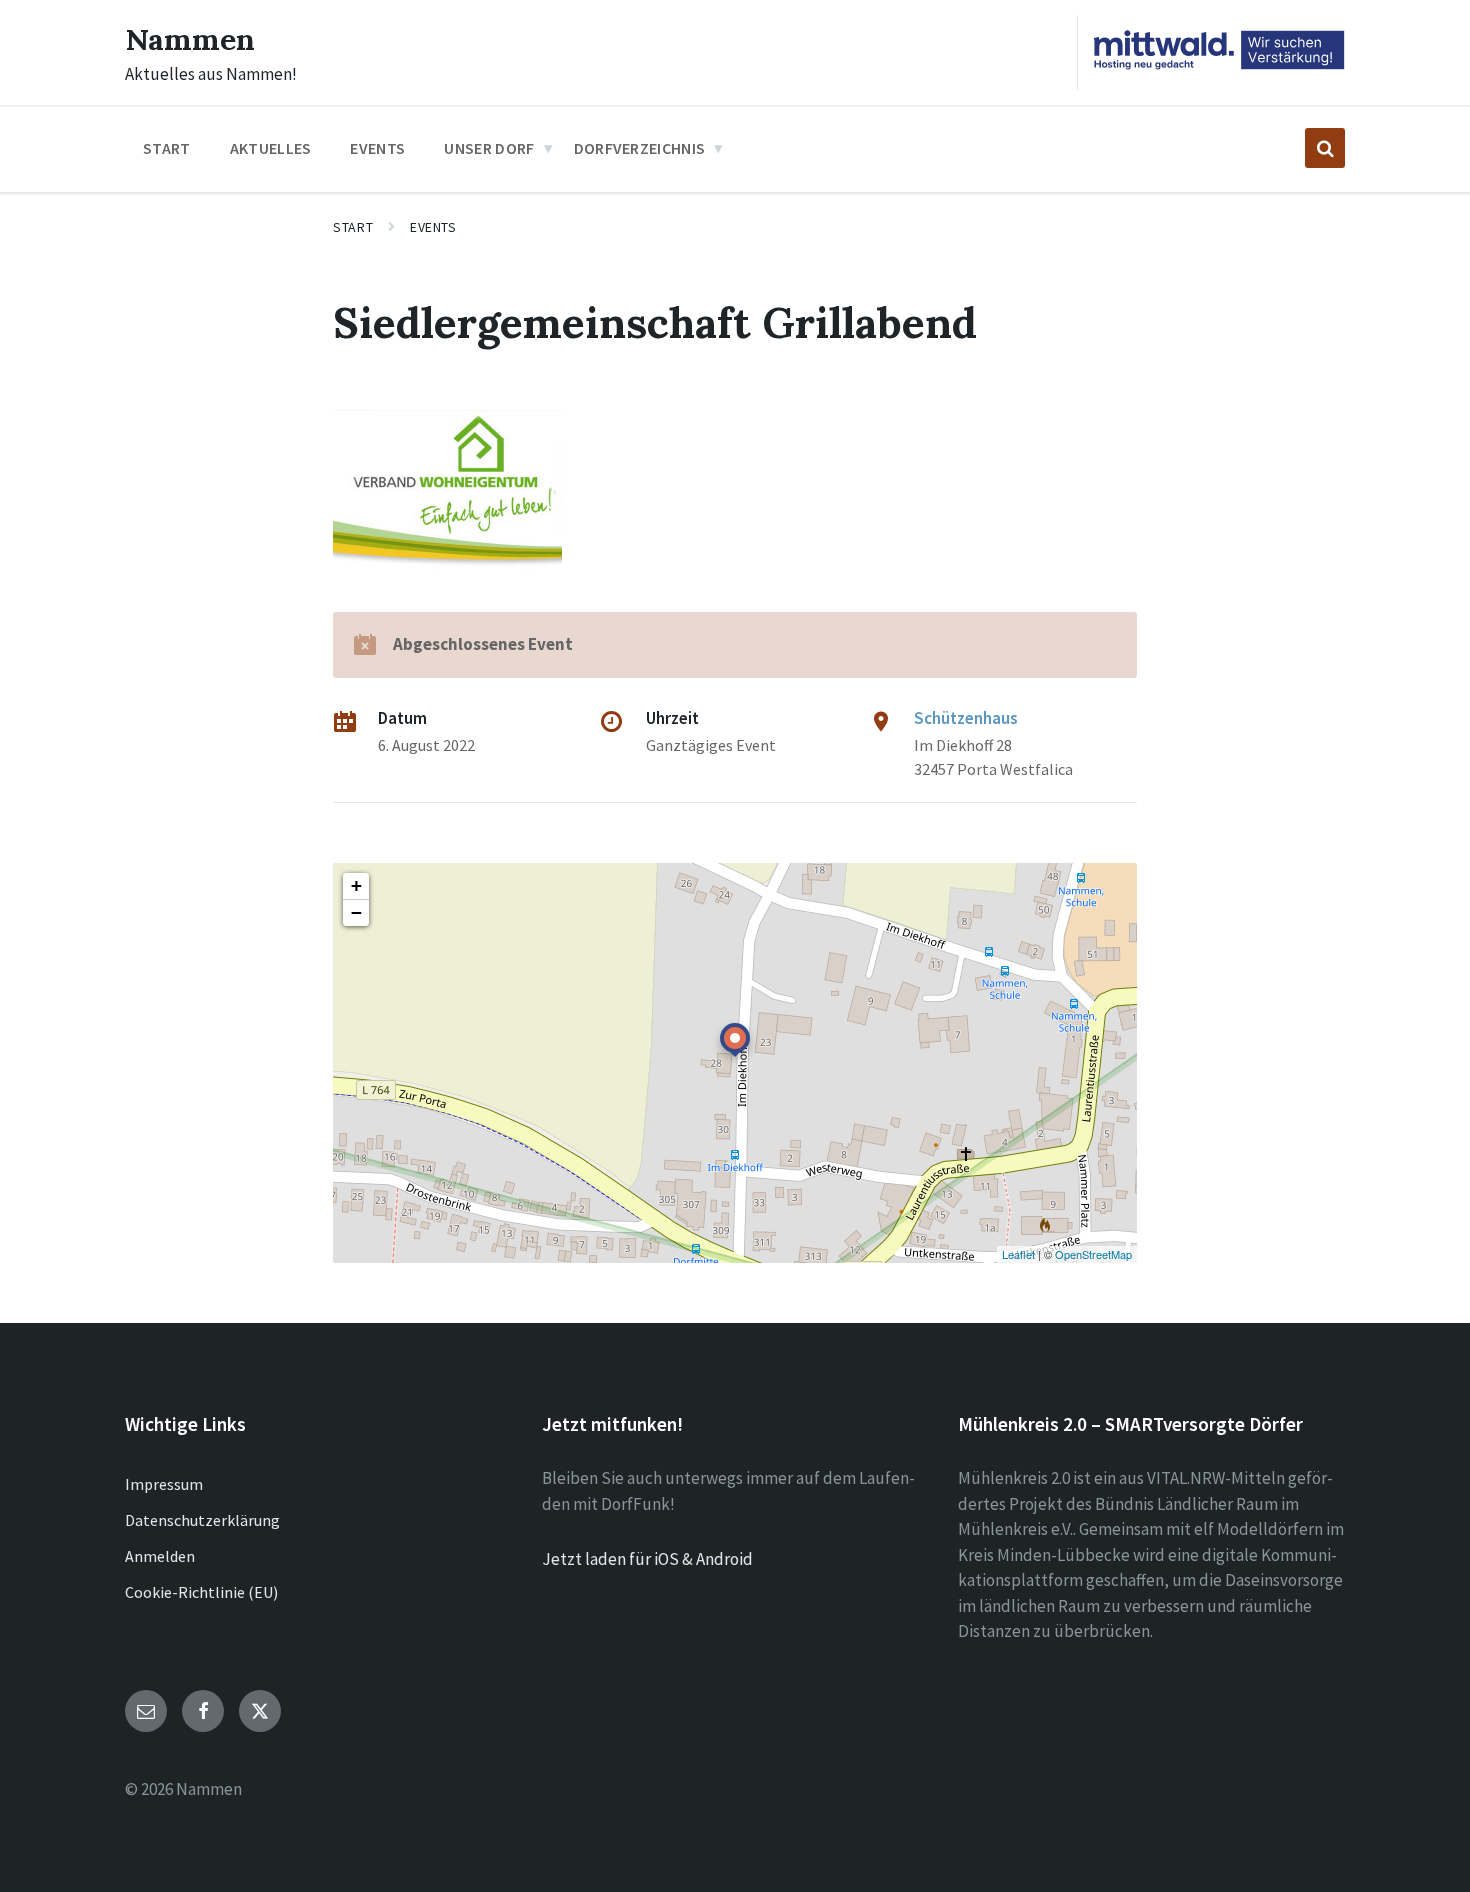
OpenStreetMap (1093, 1254)
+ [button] (356, 885)
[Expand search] (1325, 148)
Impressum (164, 1484)
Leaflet (1018, 1254)
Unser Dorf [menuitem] (489, 148)
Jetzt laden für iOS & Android (647, 1559)
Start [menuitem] (167, 148)
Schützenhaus (966, 718)
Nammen (190, 39)
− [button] (356, 912)
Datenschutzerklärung (202, 1520)
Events (433, 227)
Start (353, 227)
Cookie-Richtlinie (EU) (201, 1592)
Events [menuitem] (377, 148)
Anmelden (160, 1556)
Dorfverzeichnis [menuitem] (640, 148)
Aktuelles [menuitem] (271, 148)
